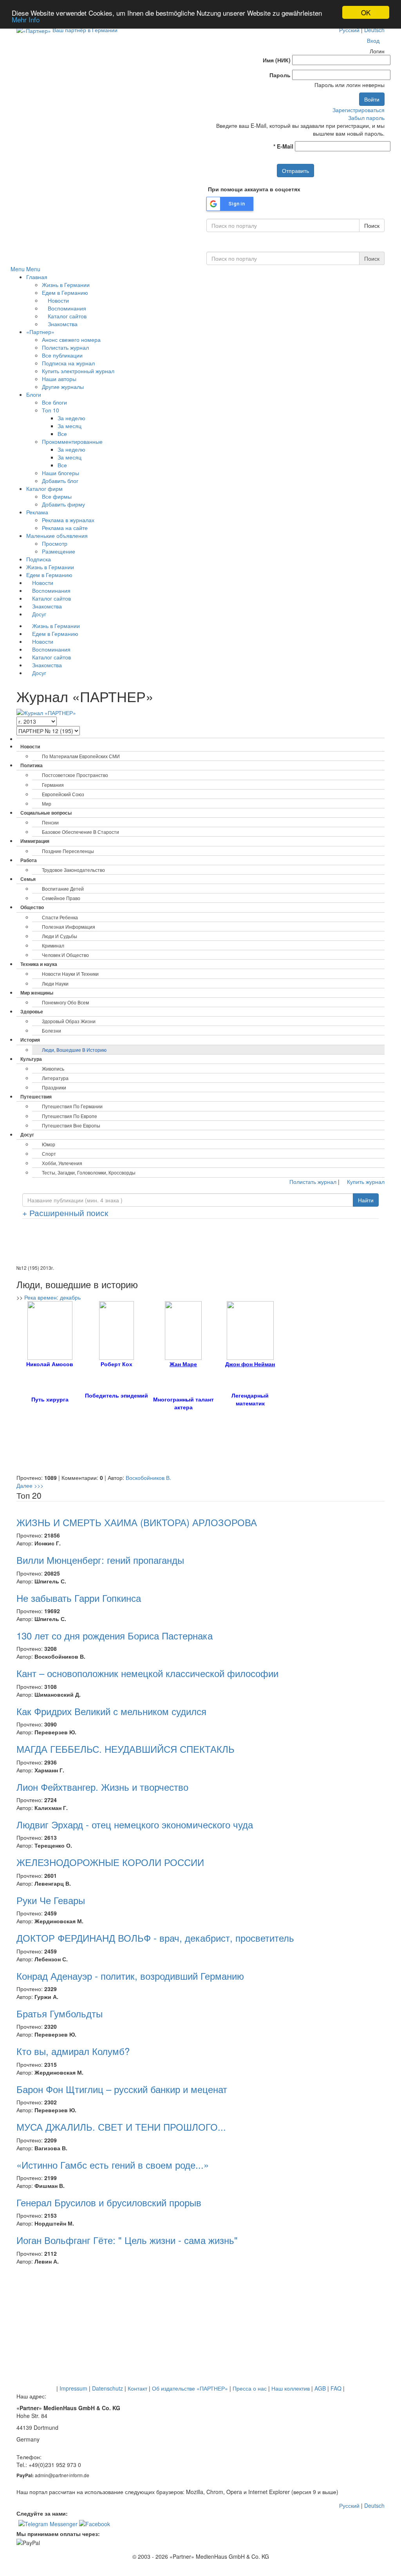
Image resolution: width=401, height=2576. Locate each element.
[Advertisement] (200, 1244)
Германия (53, 785)
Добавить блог (60, 481)
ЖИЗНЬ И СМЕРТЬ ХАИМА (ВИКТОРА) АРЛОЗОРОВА (137, 1522)
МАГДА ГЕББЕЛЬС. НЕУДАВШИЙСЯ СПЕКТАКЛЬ (126, 1749)
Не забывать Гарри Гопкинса (79, 1598)
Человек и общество (65, 955)
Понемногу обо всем (65, 1002)
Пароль (280, 75)
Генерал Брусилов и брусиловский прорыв (109, 2202)
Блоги (34, 394)
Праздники (54, 1087)
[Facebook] (95, 2523)
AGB (320, 2388)
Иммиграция (35, 841)
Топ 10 (51, 410)
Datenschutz (107, 2388)
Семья (28, 879)
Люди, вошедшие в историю (74, 1050)
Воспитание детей (63, 889)
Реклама (37, 512)
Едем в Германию (65, 292)
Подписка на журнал (68, 363)
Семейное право (61, 898)
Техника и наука (39, 964)
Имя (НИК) (277, 60)
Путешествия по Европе (70, 1116)
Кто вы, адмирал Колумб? (73, 2051)
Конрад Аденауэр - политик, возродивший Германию (130, 1976)
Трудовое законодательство (73, 870)
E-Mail (283, 146)
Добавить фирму (63, 504)
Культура (31, 1059)
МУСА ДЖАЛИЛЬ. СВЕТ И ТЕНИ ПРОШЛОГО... (121, 2127)
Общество (32, 907)
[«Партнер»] (34, 30)
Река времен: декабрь (52, 1297)
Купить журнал (365, 1182)
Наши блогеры (61, 473)
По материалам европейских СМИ (81, 756)
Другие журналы (63, 387)
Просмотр (55, 543)
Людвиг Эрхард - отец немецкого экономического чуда (135, 1824)
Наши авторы (59, 379)
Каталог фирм (44, 488)
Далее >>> (30, 1485)
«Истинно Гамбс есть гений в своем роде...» (113, 2165)
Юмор (49, 1144)
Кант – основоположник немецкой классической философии (147, 1673)
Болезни (51, 1030)
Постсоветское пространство (75, 775)
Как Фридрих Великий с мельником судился (111, 1711)
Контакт (137, 2388)
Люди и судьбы (60, 936)
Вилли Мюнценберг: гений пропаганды (100, 1560)
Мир (47, 803)
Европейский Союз (63, 794)
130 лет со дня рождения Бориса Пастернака (115, 1635)
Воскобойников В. (148, 1478)
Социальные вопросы (46, 813)
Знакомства (62, 324)
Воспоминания (66, 308)
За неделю (71, 418)
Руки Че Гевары (51, 1900)
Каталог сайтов (66, 316)
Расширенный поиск (65, 1213)
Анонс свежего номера (71, 339)
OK (366, 12)
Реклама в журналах (68, 520)
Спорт (49, 1154)
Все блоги (54, 402)
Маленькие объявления (57, 536)
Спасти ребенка (60, 917)
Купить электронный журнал (78, 371)
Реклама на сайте (65, 528)
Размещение (59, 551)
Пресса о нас (250, 2388)
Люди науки (55, 983)
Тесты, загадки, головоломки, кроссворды (89, 1172)
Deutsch (374, 30)
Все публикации (62, 355)
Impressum (73, 2388)
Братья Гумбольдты (60, 2013)
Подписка (39, 559)
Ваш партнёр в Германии (85, 30)
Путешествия (36, 1096)
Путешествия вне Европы (71, 1125)
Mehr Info (26, 19)
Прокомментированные (72, 441)
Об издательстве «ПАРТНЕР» (190, 2388)
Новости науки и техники (70, 974)
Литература (55, 1078)
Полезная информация (69, 927)
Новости (58, 300)
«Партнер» (40, 332)
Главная (37, 277)
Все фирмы (57, 496)
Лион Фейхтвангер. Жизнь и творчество (102, 1787)
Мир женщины (37, 993)
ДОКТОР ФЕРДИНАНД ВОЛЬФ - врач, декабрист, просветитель (155, 1938)
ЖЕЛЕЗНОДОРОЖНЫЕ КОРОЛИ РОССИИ (110, 1862)
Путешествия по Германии (72, 1106)
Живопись (53, 1068)
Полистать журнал (65, 347)
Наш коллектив (291, 2388)
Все (62, 434)
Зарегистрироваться (359, 110)
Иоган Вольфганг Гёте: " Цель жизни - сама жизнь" (127, 2240)
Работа (29, 860)
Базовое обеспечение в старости (80, 832)
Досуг (38, 614)
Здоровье (32, 1011)
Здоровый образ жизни (69, 1021)
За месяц (70, 426)
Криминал (53, 945)
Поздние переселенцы (68, 851)
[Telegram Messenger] (48, 2523)
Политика (32, 765)
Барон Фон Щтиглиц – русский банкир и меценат (122, 2089)
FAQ (336, 2388)
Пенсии (50, 822)
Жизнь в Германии (66, 285)
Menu (18, 269)
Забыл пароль (366, 118)
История (30, 1040)
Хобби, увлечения (62, 1163)
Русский (349, 30)
